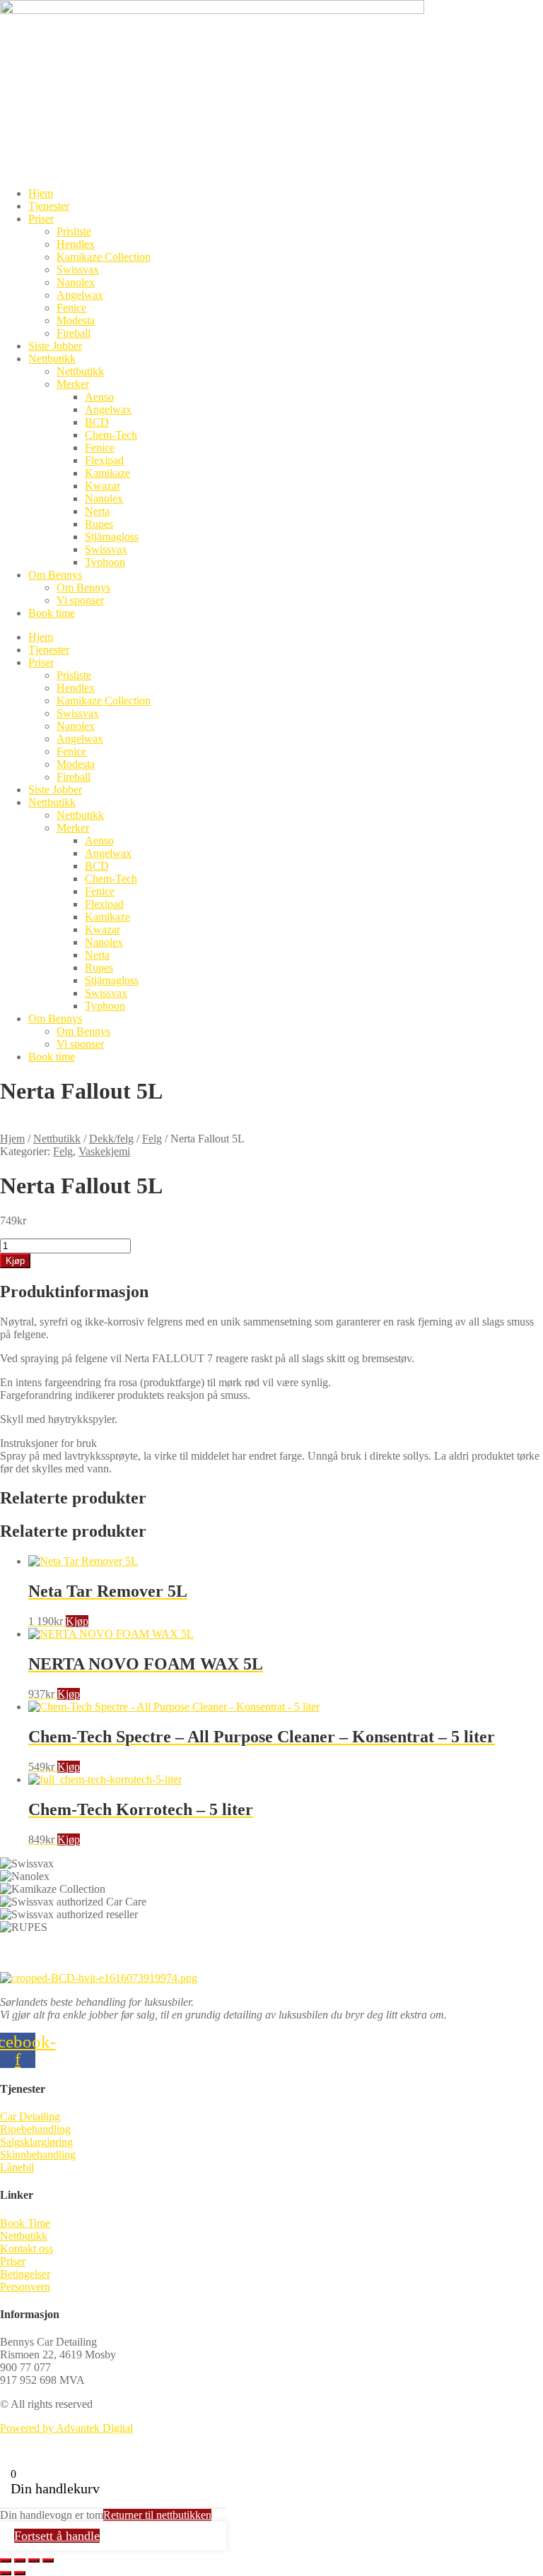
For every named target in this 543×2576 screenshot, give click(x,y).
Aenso (99, 397)
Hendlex (76, 244)
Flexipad (104, 460)
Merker (73, 384)
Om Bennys (55, 575)
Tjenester (49, 206)
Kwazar (103, 486)
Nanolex (76, 282)
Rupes (99, 524)
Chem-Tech (111, 435)
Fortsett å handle (57, 2536)
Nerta (97, 511)
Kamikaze (107, 473)
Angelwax (80, 295)
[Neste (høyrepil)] (20, 2573)
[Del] (34, 2560)
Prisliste (74, 231)
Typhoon (105, 562)
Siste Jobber (55, 346)
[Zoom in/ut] (6, 2560)
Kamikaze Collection (104, 257)
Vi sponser (80, 600)
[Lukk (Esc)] (48, 2560)
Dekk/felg (111, 1139)
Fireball (74, 333)
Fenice (71, 308)
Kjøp (15, 1261)
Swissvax (78, 270)
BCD (97, 422)
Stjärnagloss (112, 537)
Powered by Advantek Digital (66, 2428)
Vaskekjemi (104, 1151)
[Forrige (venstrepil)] (6, 2573)
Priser (41, 219)
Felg (152, 1139)
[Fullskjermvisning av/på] (20, 2560)
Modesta (76, 320)
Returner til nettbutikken (157, 2515)
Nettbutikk (52, 359)
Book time (52, 613)
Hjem (41, 193)
